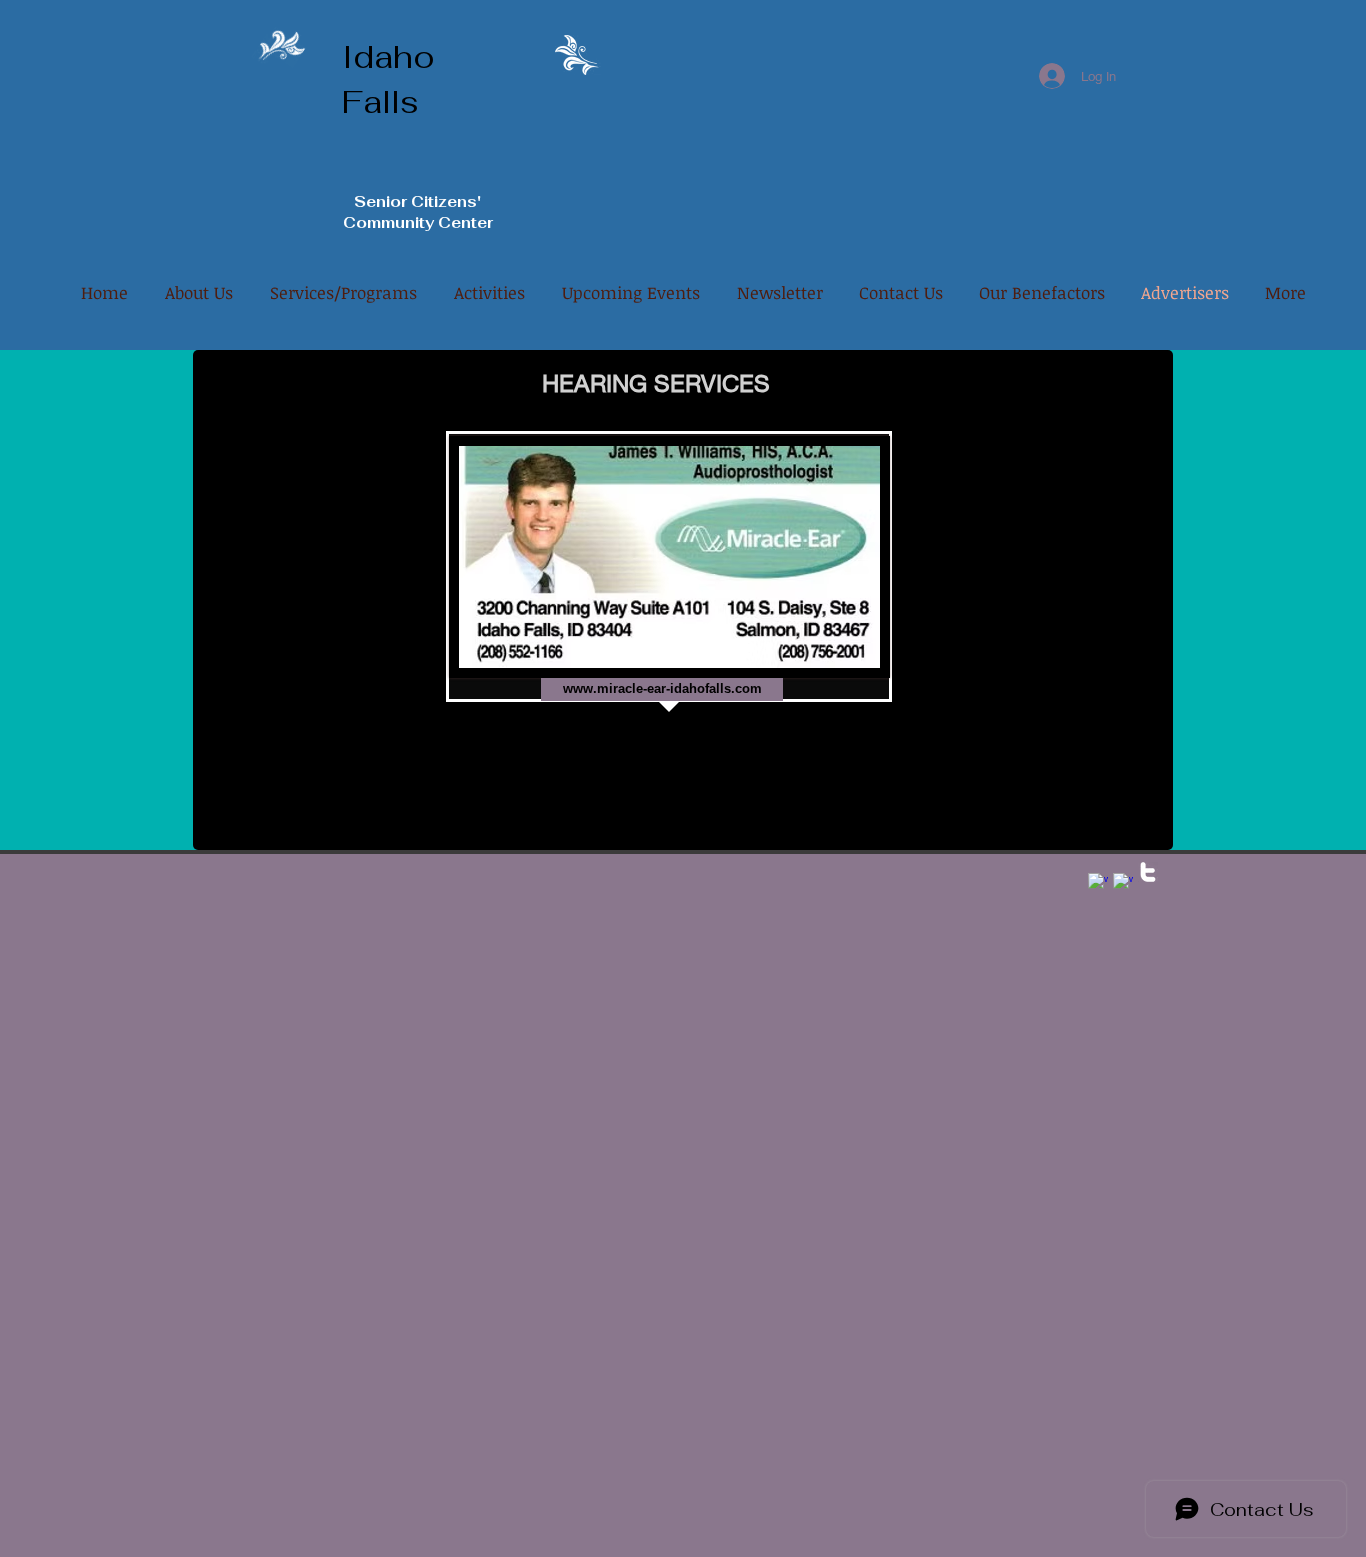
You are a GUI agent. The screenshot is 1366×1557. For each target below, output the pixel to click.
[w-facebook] (1123, 883)
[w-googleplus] (1098, 883)
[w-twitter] (1148, 872)
